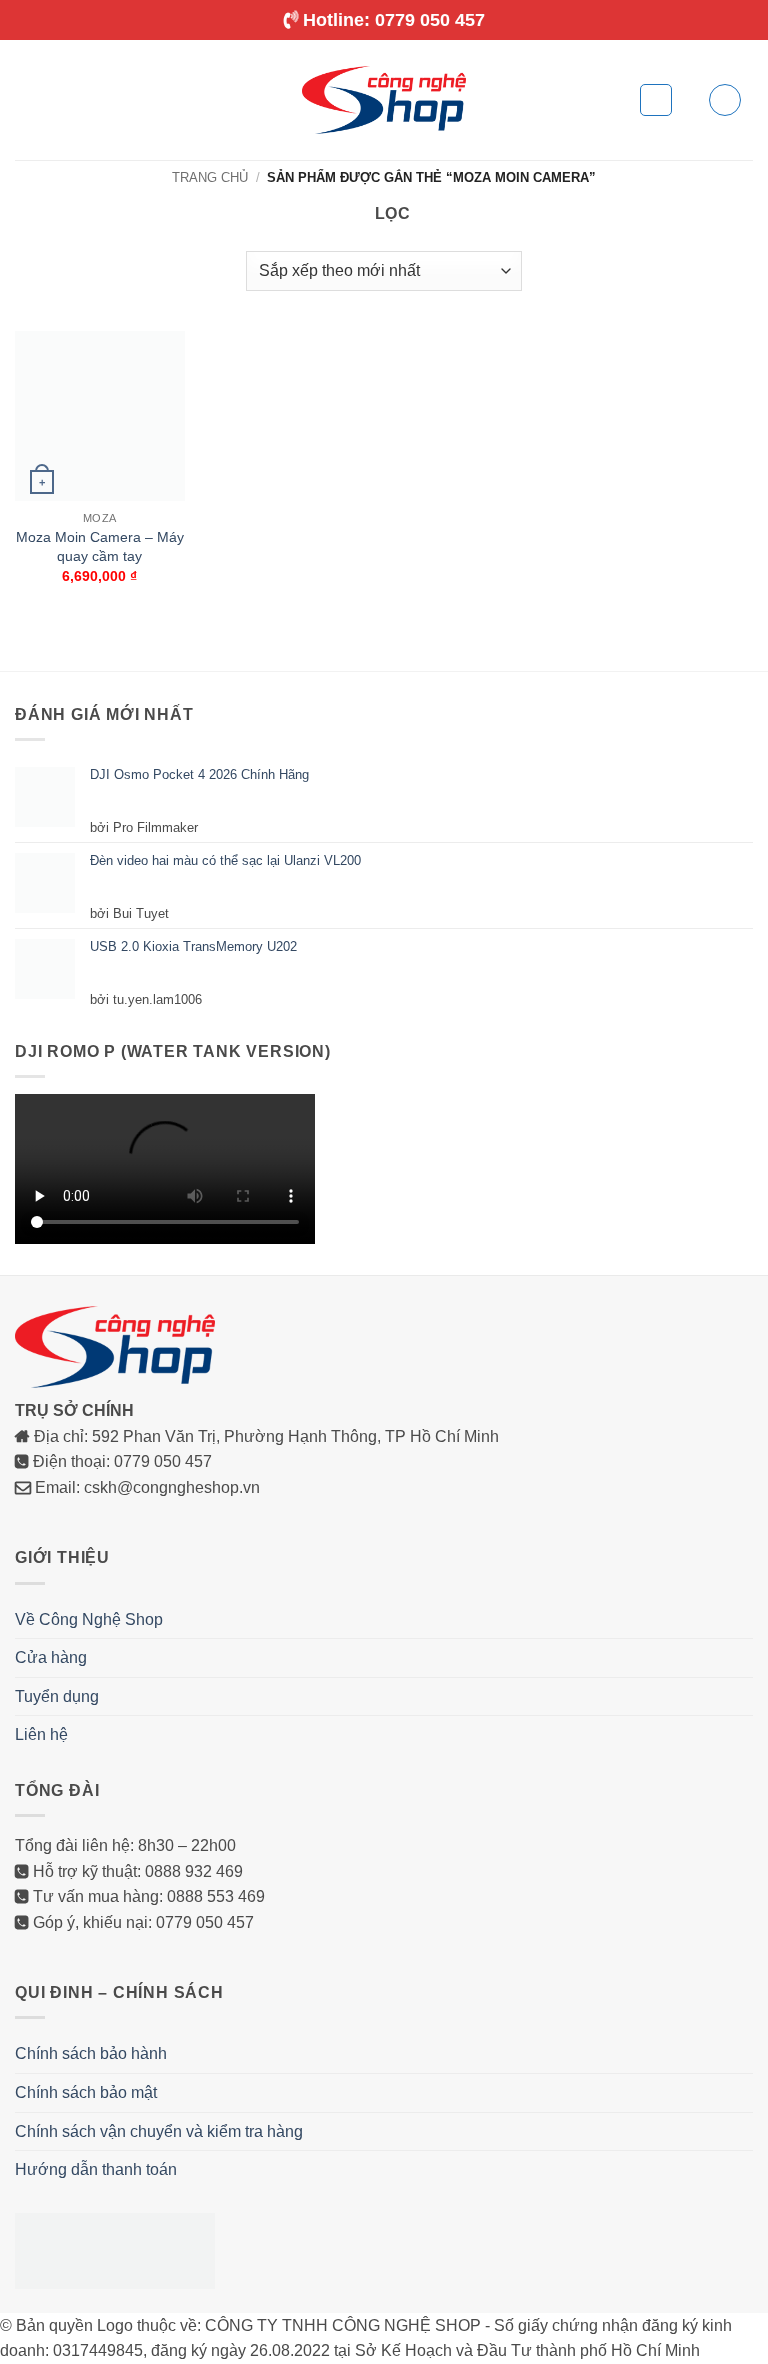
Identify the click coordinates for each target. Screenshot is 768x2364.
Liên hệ (41, 1735)
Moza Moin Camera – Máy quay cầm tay (100, 547)
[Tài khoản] (725, 100)
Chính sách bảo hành (91, 2054)
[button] (27, 99)
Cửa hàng (51, 1658)
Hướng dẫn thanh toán (96, 2170)
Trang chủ (210, 177)
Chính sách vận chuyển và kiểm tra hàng (159, 2132)
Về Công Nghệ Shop (89, 1620)
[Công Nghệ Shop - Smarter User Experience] (384, 100)
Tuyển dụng (57, 1697)
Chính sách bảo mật (86, 2093)
